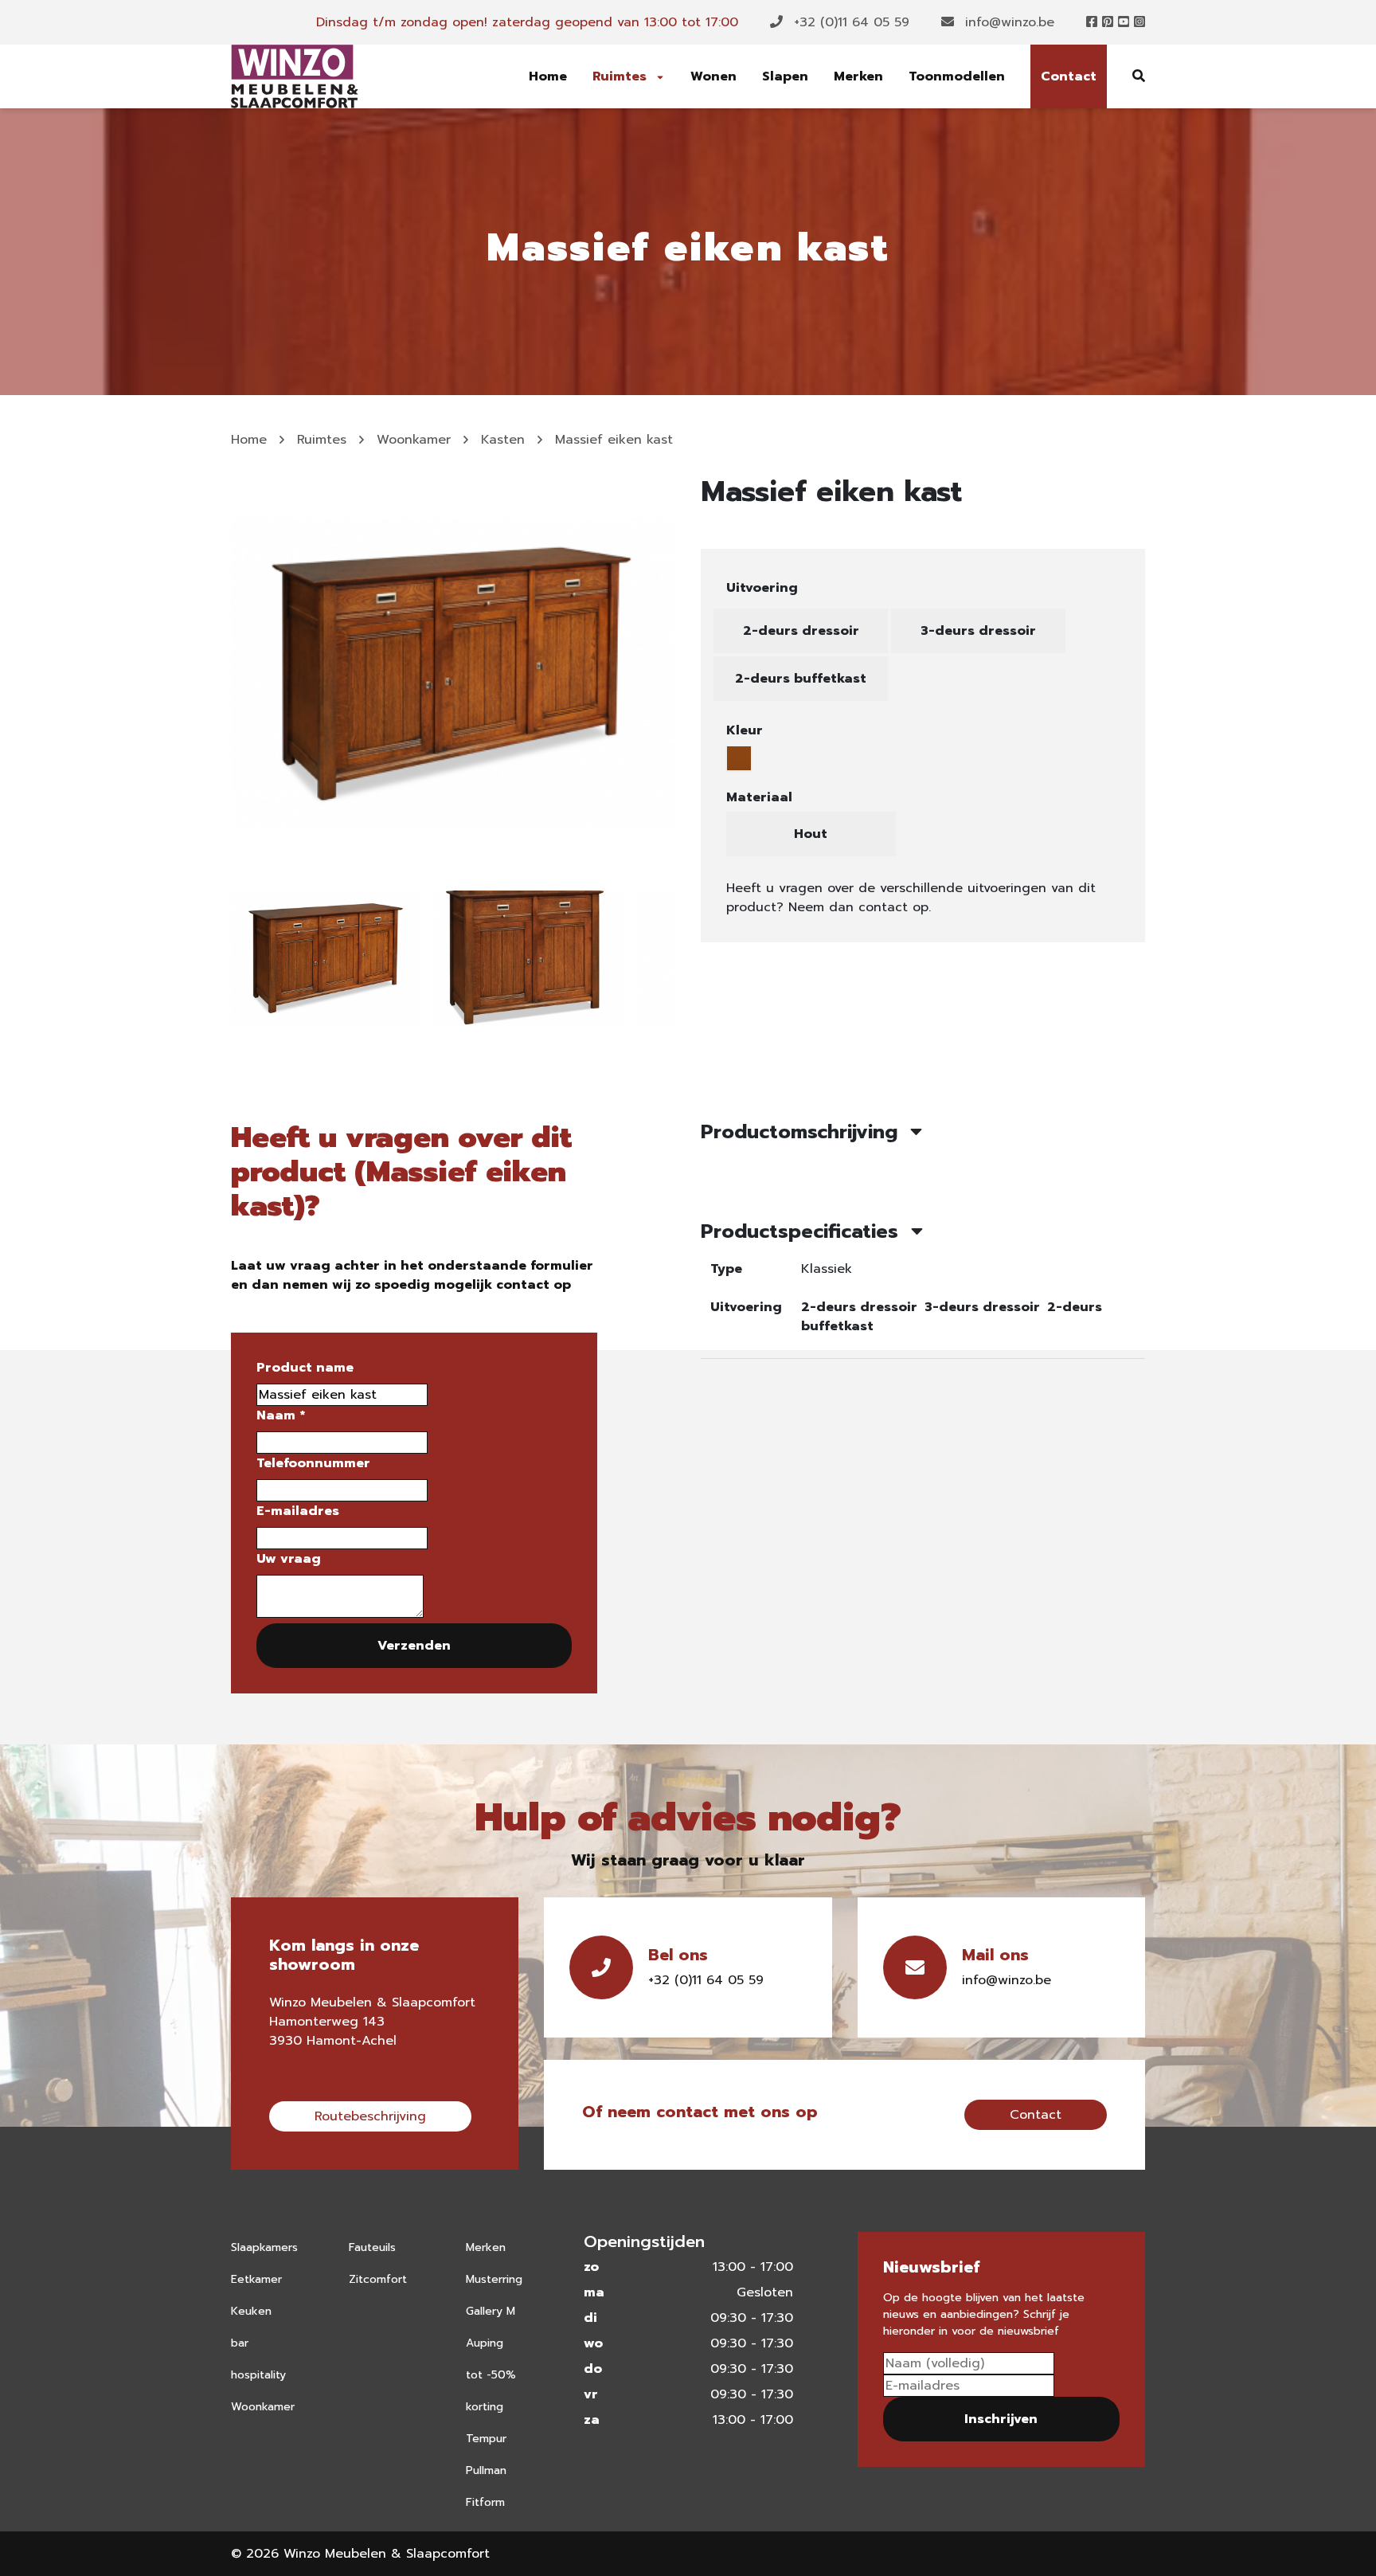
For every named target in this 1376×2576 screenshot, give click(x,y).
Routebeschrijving (370, 2116)
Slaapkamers (264, 2247)
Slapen (785, 76)
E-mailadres (298, 1511)
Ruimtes (622, 76)
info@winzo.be (1007, 22)
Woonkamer (414, 440)
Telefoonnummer (313, 1463)
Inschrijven (1001, 2419)
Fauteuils (372, 2247)
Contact (1069, 76)
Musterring (494, 2279)
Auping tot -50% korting (491, 2375)
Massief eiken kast (614, 440)
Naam (281, 1415)
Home (548, 76)
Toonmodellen (957, 76)
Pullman (486, 2470)
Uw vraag (289, 1559)
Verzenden (414, 1646)
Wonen (713, 76)
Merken (858, 76)
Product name (305, 1368)
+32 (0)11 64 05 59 (849, 22)
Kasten (503, 440)
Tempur (486, 2439)
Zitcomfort (378, 2279)
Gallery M (491, 2311)
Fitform (485, 2502)
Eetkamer (256, 2279)
